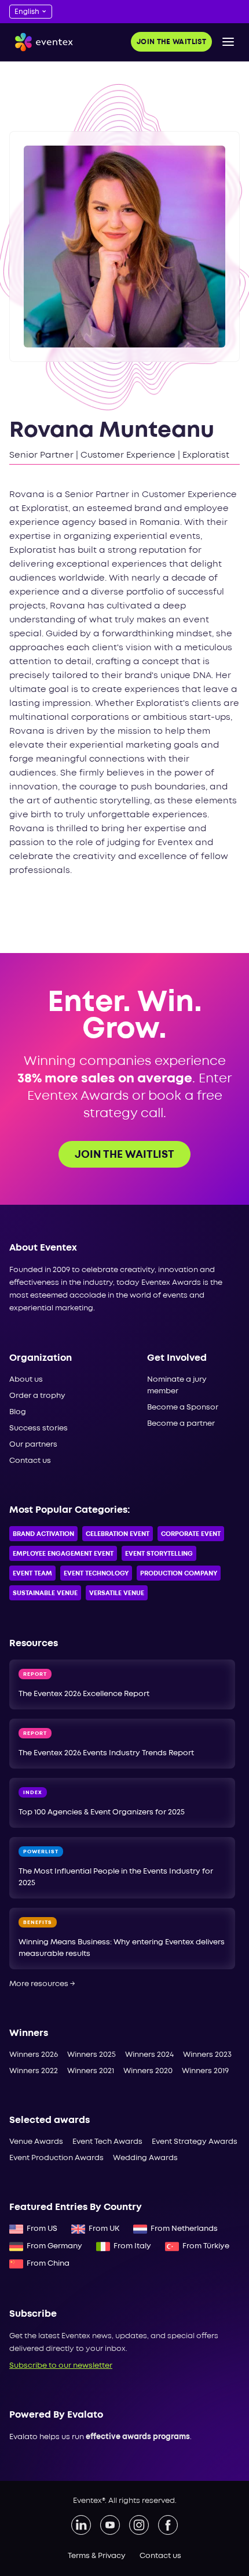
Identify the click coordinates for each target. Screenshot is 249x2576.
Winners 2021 (91, 2071)
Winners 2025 (91, 2055)
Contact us (30, 1461)
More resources (42, 1984)
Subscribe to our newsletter (61, 2366)
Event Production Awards (56, 2158)
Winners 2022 (34, 2071)
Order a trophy (37, 1396)
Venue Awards (36, 2142)
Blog (18, 1412)
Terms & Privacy (97, 2556)
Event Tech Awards (107, 2142)
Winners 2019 (205, 2071)
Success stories (39, 1428)
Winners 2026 (34, 2055)
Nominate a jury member (177, 1385)
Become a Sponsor (183, 1407)
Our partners (33, 1445)
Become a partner (181, 1424)
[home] (41, 42)
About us (26, 1380)
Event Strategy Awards (195, 2142)
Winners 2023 (207, 2055)
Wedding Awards (145, 2158)
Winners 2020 (148, 2071)
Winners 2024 (149, 2055)
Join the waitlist (171, 42)
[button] (228, 42)
